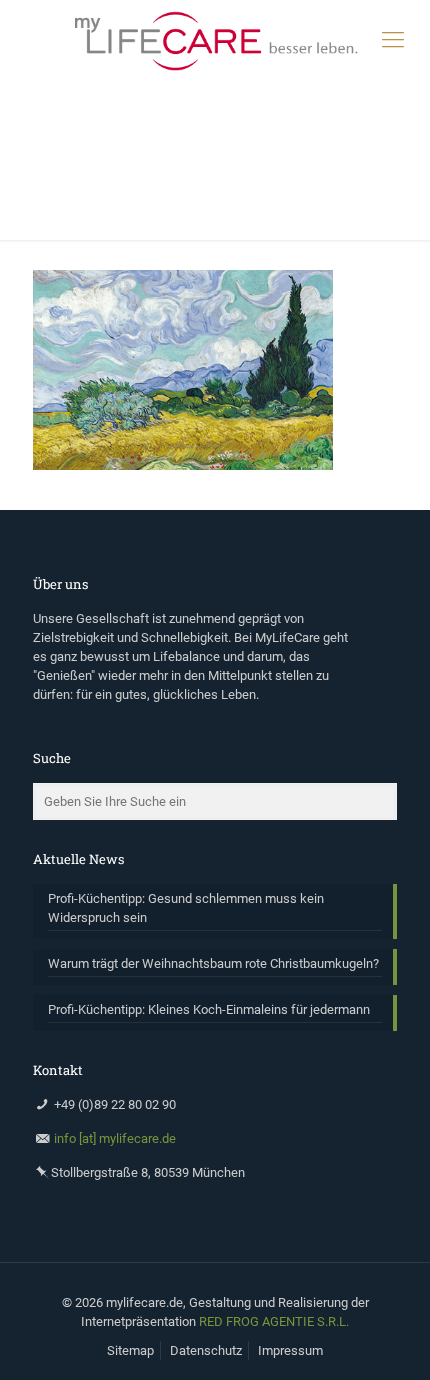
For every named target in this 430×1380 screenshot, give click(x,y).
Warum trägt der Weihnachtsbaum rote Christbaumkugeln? (213, 963)
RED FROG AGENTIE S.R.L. (274, 1321)
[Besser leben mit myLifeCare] (215, 40)
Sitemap (130, 1350)
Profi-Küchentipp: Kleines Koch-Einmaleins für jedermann (209, 1009)
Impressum (290, 1350)
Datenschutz (206, 1350)
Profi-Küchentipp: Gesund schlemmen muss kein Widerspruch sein (186, 908)
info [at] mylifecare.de (115, 1138)
